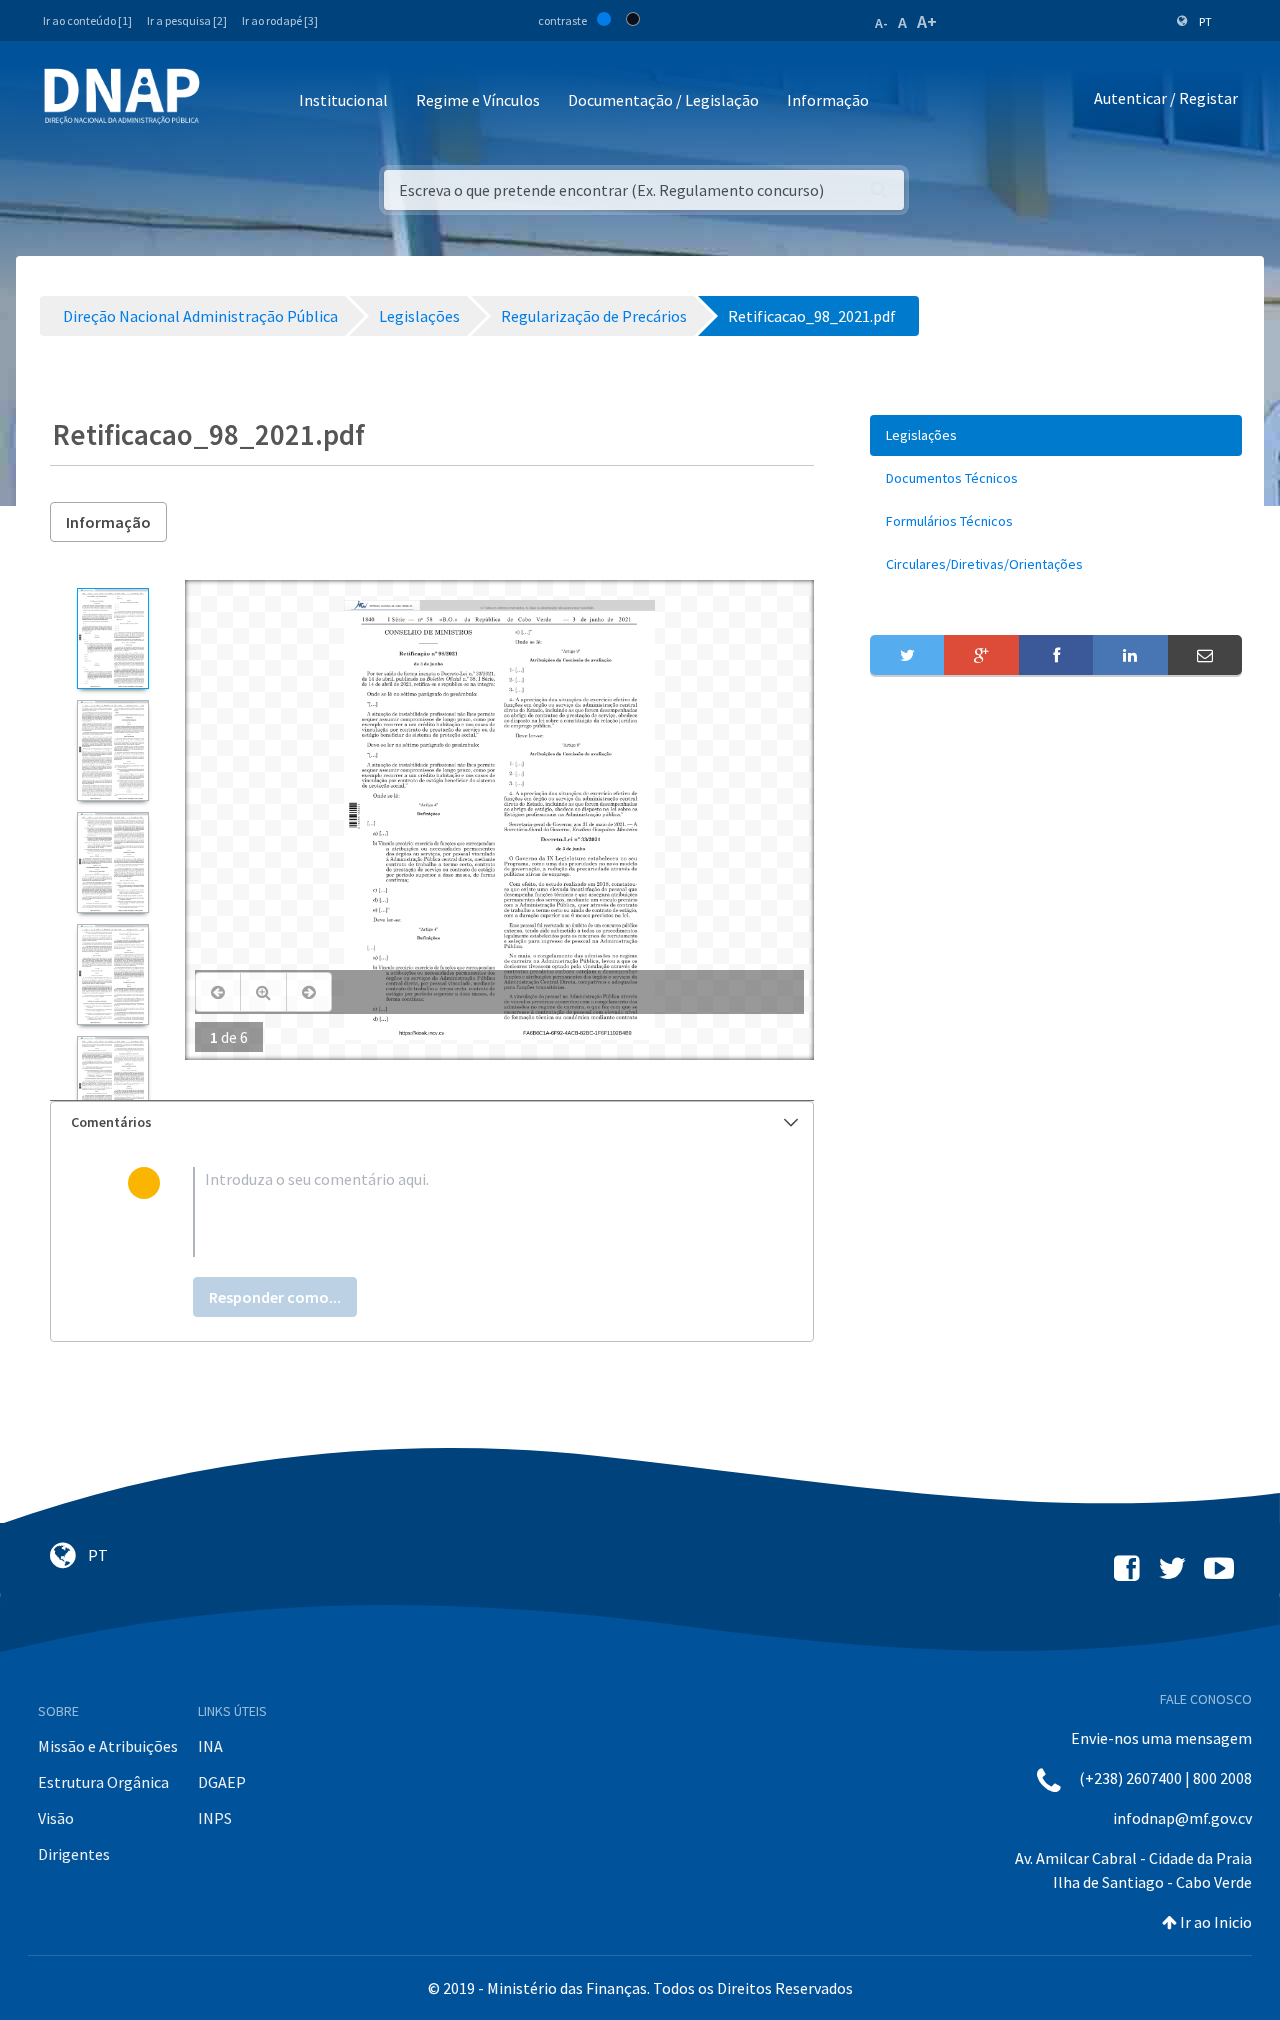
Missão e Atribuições (108, 1746)
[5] (112, 1086)
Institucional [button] (343, 100)
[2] (112, 750)
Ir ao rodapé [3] (280, 20)
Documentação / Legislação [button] (663, 100)
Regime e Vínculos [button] (478, 100)
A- (881, 23)
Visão (56, 1818)
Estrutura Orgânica (103, 1782)
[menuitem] (1056, 435)
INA (210, 1746)
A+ (927, 21)
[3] (112, 862)
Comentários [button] (111, 1122)
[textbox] (464, 1212)
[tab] (432, 1122)
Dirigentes (74, 1854)
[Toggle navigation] (228, 101)
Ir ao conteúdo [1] (87, 20)
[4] (112, 974)
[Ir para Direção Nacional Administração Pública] (122, 95)
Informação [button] (828, 100)
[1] (112, 638)
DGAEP (222, 1782)
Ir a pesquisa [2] (187, 20)
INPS (215, 1818)
